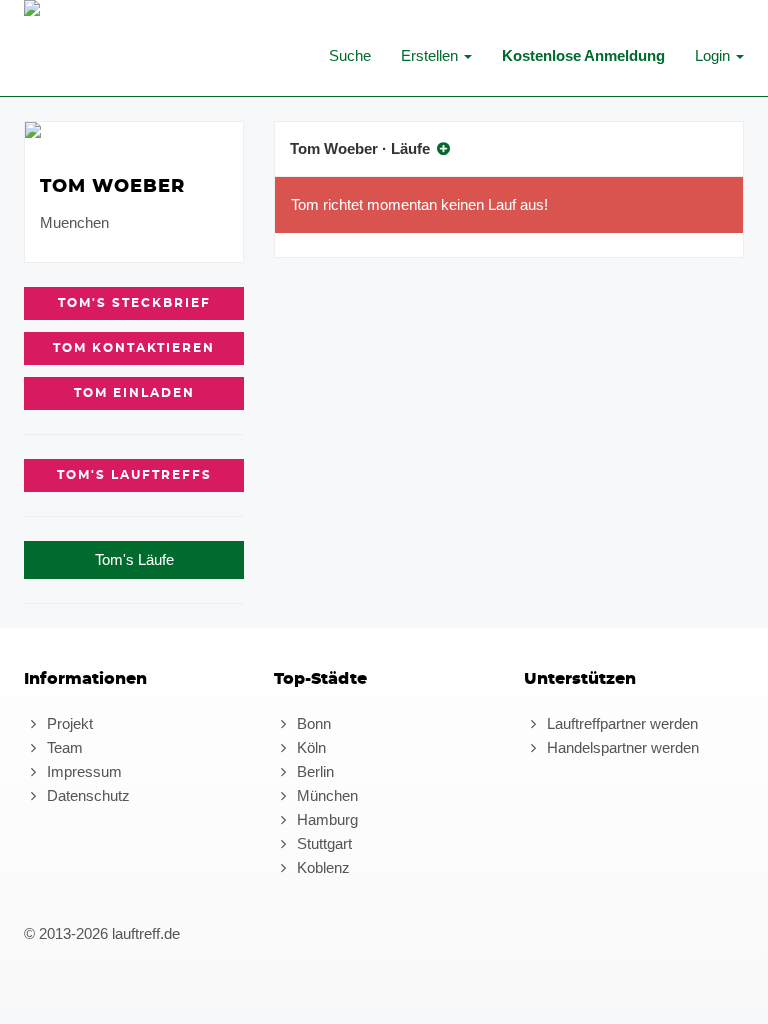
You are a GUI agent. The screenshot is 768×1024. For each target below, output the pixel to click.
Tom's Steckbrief (134, 303)
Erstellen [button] (431, 55)
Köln (309, 747)
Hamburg (325, 819)
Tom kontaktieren (134, 348)
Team (63, 747)
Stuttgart (322, 843)
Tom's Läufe (134, 559)
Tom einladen (134, 393)
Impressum (82, 771)
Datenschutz (86, 795)
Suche (350, 55)
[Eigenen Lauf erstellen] (443, 148)
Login (714, 55)
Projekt (68, 723)
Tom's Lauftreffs (134, 475)
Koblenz (321, 867)
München (325, 795)
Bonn (312, 723)
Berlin (313, 771)
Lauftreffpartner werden (620, 723)
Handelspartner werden (621, 747)
